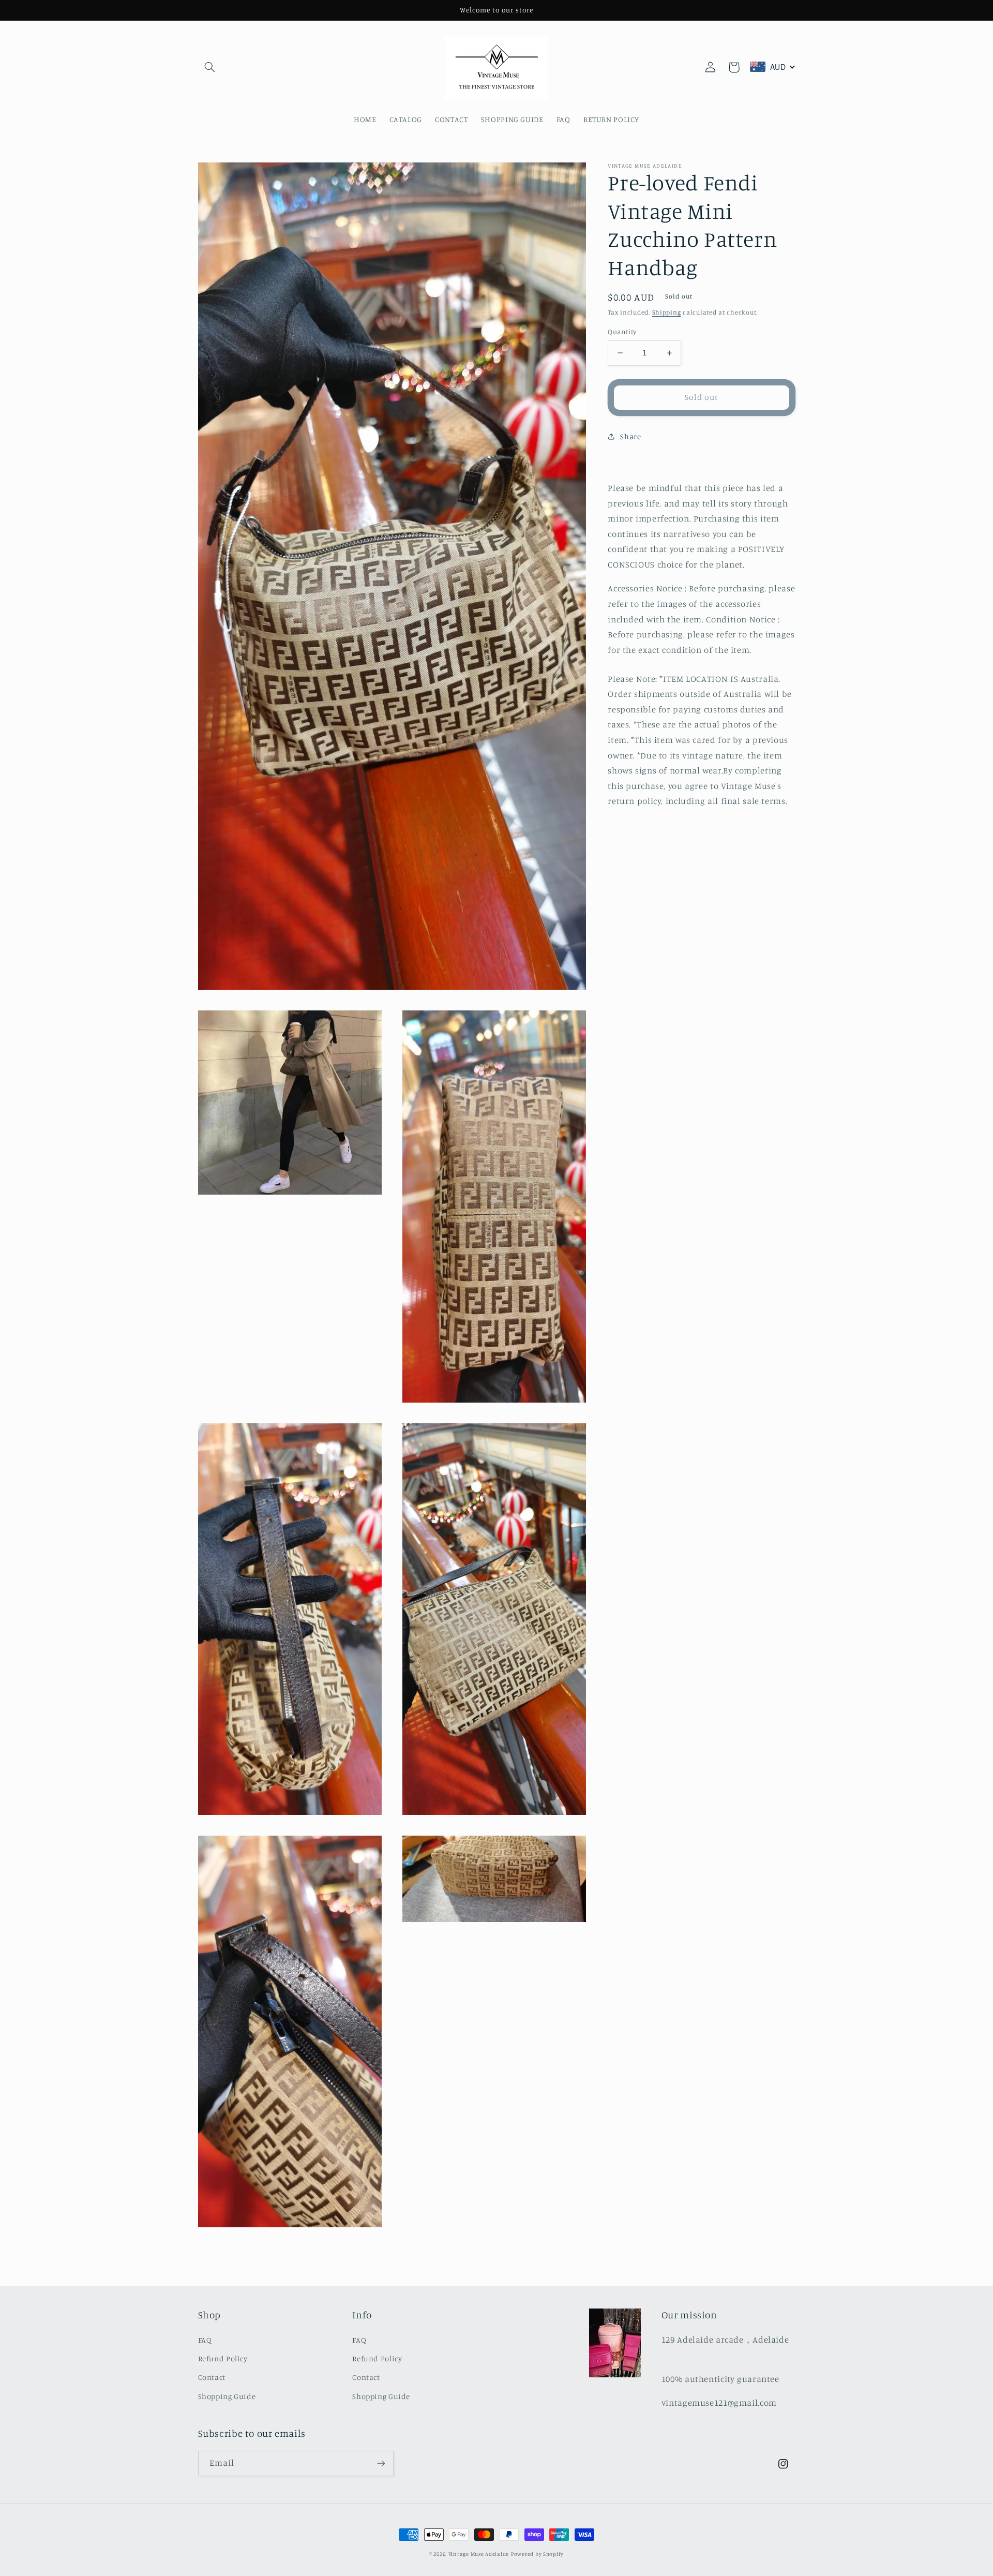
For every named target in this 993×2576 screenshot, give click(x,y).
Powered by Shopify (537, 2554)
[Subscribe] (381, 2463)
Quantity (622, 332)
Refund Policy (223, 2358)
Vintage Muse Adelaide (479, 2554)
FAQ (205, 2340)
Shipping (667, 312)
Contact (212, 2377)
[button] (210, 67)
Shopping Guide (227, 2396)
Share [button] (630, 436)
